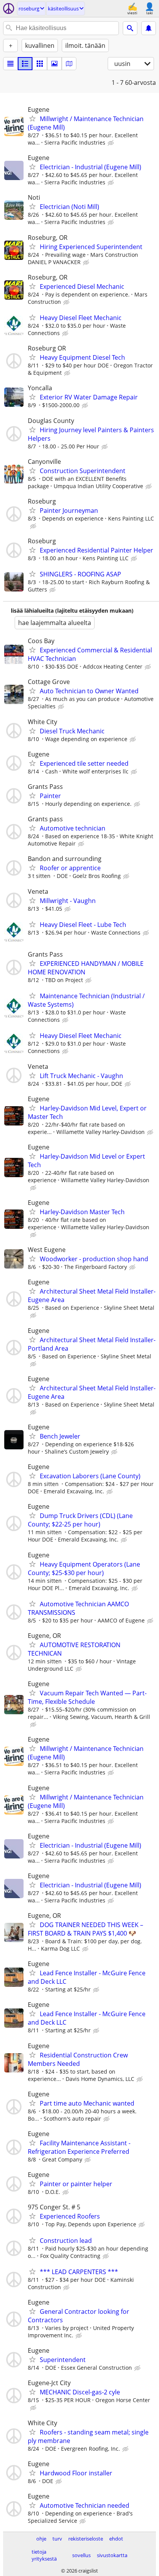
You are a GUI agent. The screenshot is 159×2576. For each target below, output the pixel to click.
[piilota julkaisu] (112, 143)
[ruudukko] (40, 64)
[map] (69, 64)
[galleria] (54, 64)
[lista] (10, 64)
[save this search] (149, 28)
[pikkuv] (25, 64)
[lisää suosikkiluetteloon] (32, 118)
